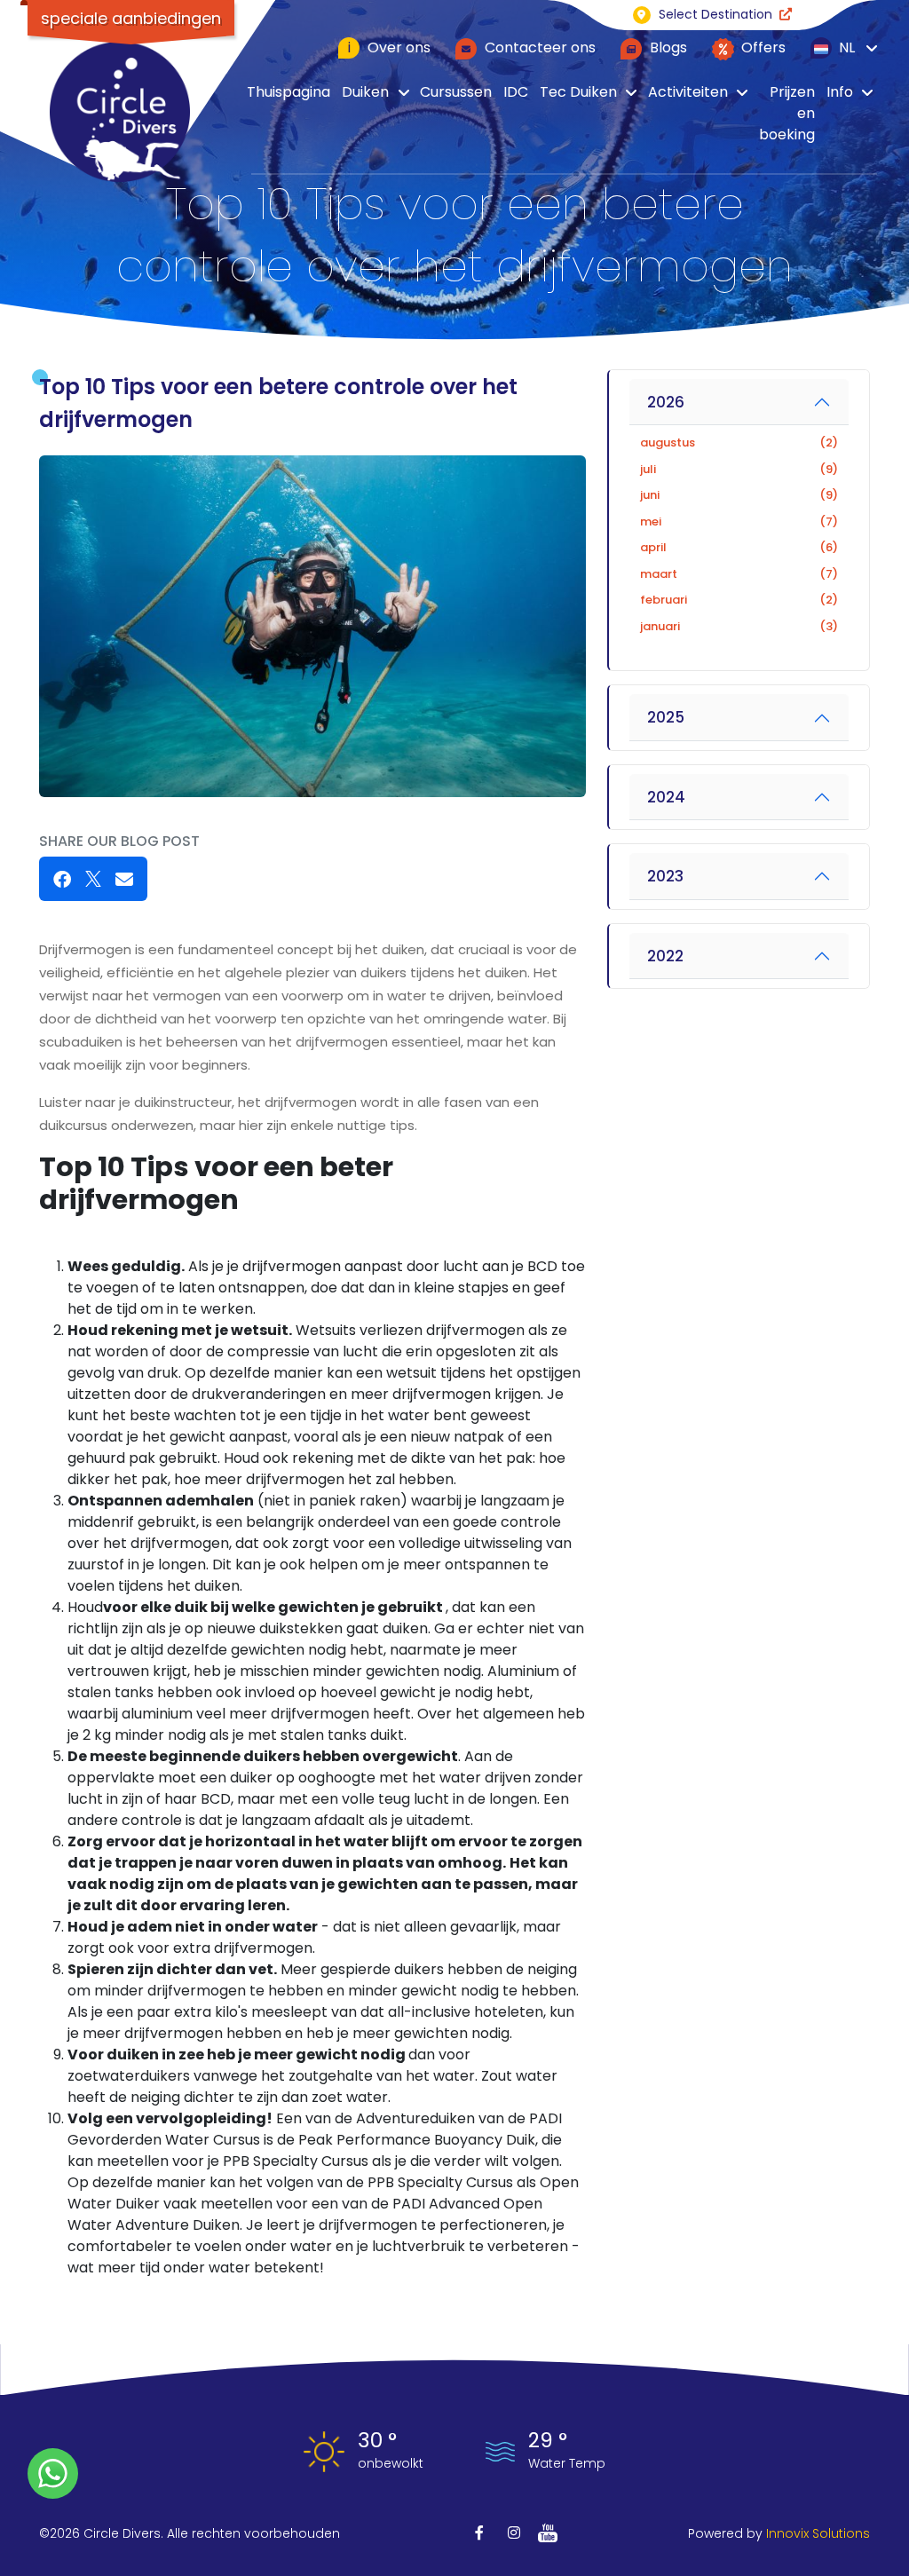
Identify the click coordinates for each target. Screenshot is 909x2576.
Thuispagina (289, 92)
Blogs (667, 47)
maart (739, 574)
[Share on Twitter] (93, 879)
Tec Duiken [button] (578, 92)
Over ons (389, 47)
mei (739, 522)
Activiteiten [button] (688, 92)
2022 (665, 956)
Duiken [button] (365, 92)
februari (739, 600)
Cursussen (456, 92)
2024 (666, 797)
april (739, 547)
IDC (516, 92)
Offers (762, 47)
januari (739, 626)
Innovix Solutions (818, 2533)
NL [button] (845, 47)
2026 (666, 402)
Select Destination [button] (715, 14)
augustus (739, 443)
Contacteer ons (538, 47)
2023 (665, 876)
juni (739, 495)
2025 (666, 717)
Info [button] (840, 92)
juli (739, 469)
